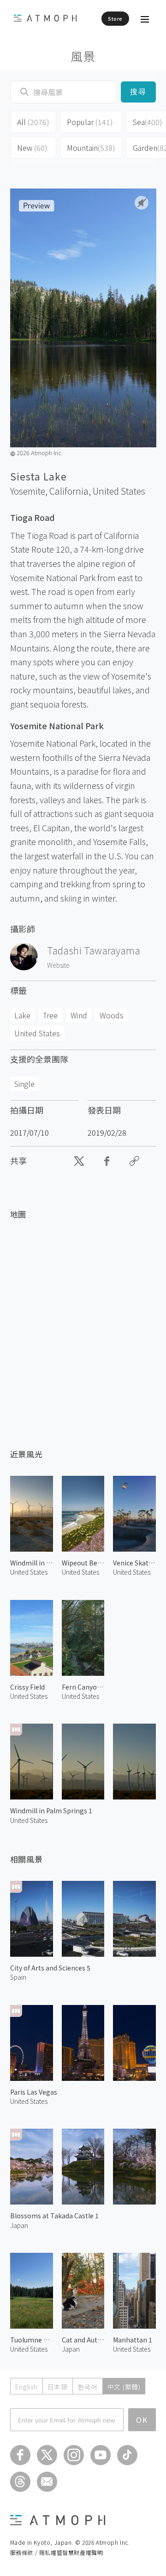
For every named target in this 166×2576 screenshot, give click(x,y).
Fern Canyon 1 (83, 1687)
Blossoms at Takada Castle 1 (54, 2216)
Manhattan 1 (133, 2340)
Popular (90, 122)
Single (24, 1084)
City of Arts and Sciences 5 (50, 1968)
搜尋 (139, 92)
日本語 (58, 2387)
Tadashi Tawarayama (94, 950)
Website (58, 965)
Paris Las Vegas (34, 2092)
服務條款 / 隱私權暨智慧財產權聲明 (57, 2552)
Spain (18, 1977)
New (32, 148)
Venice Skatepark (134, 1563)
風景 (83, 56)
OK (142, 2420)
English (27, 2387)
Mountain (91, 148)
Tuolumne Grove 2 (32, 2340)
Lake (22, 1015)
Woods (112, 1015)
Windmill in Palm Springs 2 (32, 1563)
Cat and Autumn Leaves (83, 2340)
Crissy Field (27, 1687)
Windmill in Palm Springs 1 (51, 1811)
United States (119, 491)
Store (115, 18)
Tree (50, 1015)
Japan (19, 2225)
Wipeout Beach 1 (83, 1563)
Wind (79, 1015)
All (33, 122)
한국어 (88, 2387)
